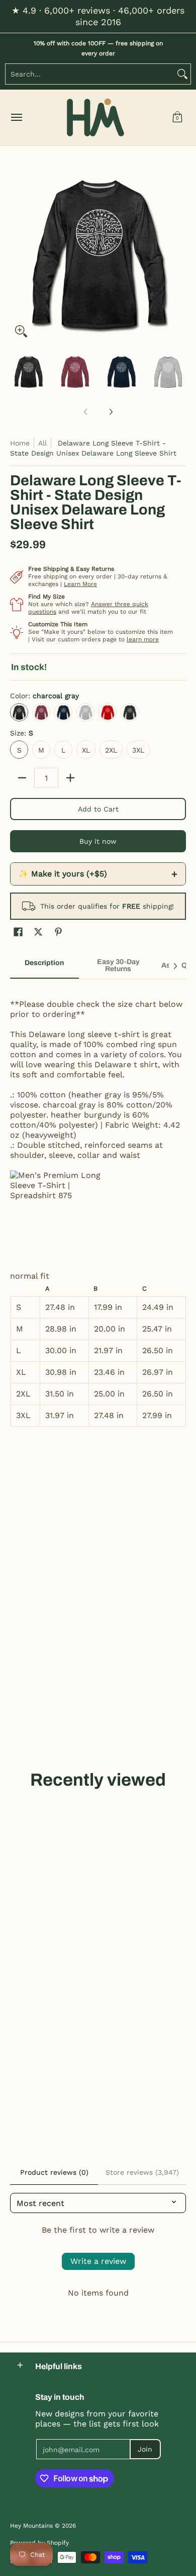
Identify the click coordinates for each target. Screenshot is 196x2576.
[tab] (44, 966)
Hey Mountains (95, 118)
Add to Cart (98, 809)
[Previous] (17, 254)
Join (145, 2449)
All (42, 443)
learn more (143, 639)
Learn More (80, 584)
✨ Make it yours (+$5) (98, 874)
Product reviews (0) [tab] (54, 2172)
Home (20, 443)
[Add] (70, 778)
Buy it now (98, 841)
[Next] (179, 254)
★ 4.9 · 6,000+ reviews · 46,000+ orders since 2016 (98, 16)
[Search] (182, 74)
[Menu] (16, 118)
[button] (177, 118)
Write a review (98, 2261)
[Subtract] (22, 778)
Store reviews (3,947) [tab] (142, 2172)
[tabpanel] (98, 1208)
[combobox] (90, 74)
